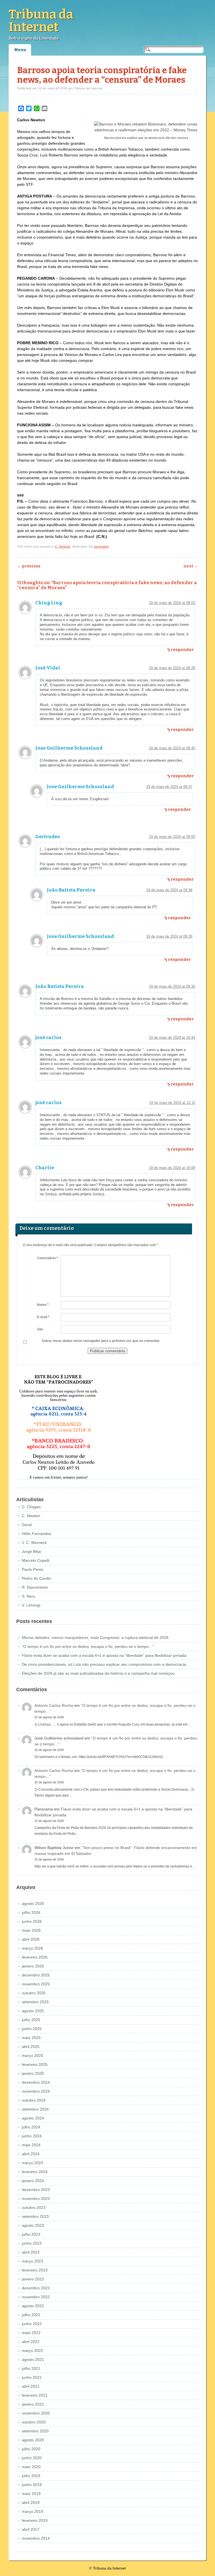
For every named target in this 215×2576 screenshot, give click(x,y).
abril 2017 (31, 2529)
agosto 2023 (33, 2225)
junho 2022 (32, 2324)
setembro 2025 (35, 2002)
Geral (27, 1525)
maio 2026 (31, 1930)
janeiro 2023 (33, 2279)
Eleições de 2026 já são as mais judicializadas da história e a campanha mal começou (98, 1673)
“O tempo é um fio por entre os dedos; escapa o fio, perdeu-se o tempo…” (88, 1646)
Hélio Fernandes (37, 1534)
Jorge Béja (31, 1551)
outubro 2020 (34, 2422)
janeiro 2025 (33, 2073)
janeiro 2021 (33, 2404)
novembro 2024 (36, 2091)
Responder (182, 650)
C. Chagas (31, 1507)
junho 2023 (32, 2243)
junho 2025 (32, 2029)
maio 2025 (31, 2038)
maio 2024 (31, 2145)
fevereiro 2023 (35, 2270)
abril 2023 (31, 2252)
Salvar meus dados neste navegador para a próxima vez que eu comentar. (101, 1341)
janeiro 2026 (33, 1966)
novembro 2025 (36, 1984)
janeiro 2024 (33, 2181)
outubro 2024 (34, 2100)
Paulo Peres (33, 1569)
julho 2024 (31, 2127)
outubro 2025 (34, 1993)
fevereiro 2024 (35, 2172)
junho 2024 (32, 2136)
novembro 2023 (36, 2199)
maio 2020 (31, 2467)
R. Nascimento (35, 1587)
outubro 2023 (34, 2207)
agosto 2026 (33, 1904)
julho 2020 (31, 2449)
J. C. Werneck (34, 1543)
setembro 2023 (35, 2216)
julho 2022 (31, 2315)
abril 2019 (31, 2503)
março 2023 (32, 2261)
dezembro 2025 (36, 1975)
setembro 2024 (35, 2109)
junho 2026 (32, 1921)
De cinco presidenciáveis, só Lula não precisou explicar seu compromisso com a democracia (104, 1664)
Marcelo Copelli (36, 1560)
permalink (101, 546)
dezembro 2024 (36, 2082)
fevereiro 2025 (35, 2064)
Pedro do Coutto (36, 1578)
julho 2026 (31, 1912)
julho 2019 (31, 2476)
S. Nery (28, 1596)
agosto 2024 (33, 2118)
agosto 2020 (33, 2440)
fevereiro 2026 (35, 1957)
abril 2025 (31, 2047)
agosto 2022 (33, 2306)
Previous (29, 566)
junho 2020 (32, 2458)
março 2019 (32, 2511)
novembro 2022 (36, 2297)
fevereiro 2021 (35, 2395)
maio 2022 (31, 2333)
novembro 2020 (36, 2413)
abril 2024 (31, 2154)
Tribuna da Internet (41, 21)
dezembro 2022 (36, 2288)
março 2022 (32, 2351)
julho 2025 (31, 2020)
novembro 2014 (36, 2538)
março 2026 (32, 1948)
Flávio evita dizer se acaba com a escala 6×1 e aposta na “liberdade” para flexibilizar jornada (104, 1655)
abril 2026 (31, 1939)
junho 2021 (32, 2377)
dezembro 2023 (36, 2190)
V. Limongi (31, 1605)
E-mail (43, 1317)
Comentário (47, 1258)
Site (40, 1329)
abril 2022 (31, 2342)
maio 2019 (31, 2494)
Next (191, 566)
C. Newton (63, 546)
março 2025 (32, 2055)
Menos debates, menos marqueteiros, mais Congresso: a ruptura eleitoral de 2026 (95, 1638)
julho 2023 (31, 2234)
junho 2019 (32, 2485)
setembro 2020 (35, 2431)
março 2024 (32, 2163)
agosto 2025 (33, 2011)
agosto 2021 (33, 2359)
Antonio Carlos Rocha (54, 1705)
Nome (43, 1305)
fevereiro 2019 (35, 2520)
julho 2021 (31, 2368)
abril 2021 (31, 2386)
